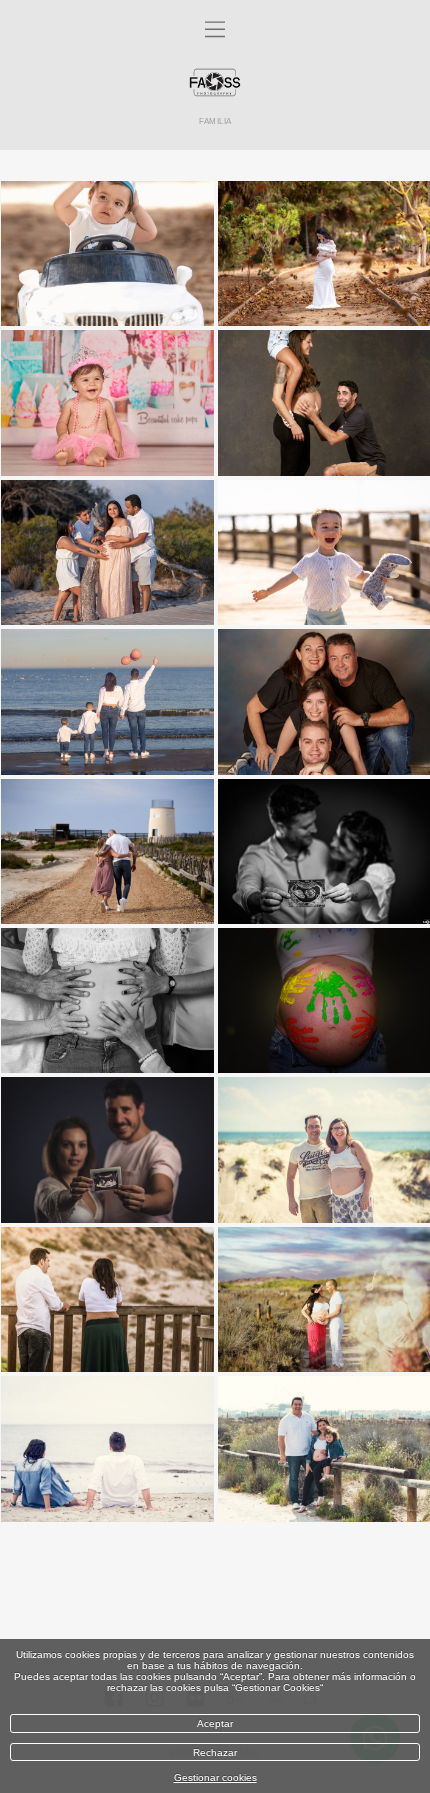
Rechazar (215, 1752)
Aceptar (215, 1723)
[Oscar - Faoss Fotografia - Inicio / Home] (215, 84)
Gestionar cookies (215, 1777)
